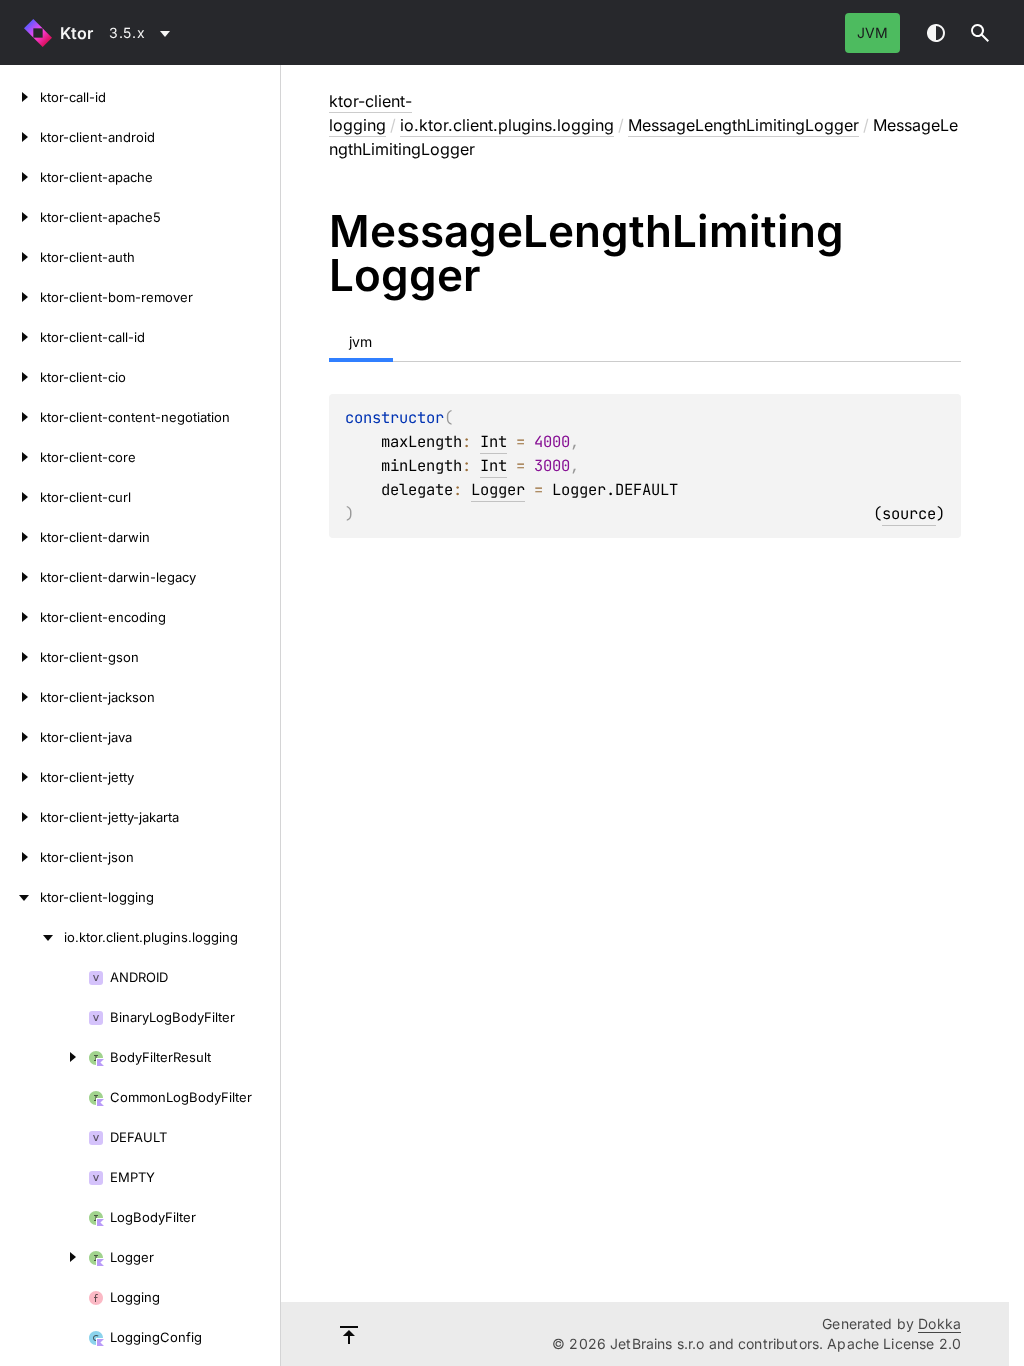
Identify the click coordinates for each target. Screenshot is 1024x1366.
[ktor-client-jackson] (20, 697)
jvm (872, 32)
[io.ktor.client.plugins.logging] (32, 937)
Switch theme (936, 33)
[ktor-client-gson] (20, 657)
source (909, 513)
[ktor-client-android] (20, 137)
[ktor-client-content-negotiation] (20, 417)
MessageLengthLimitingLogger (743, 125)
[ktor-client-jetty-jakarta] (20, 817)
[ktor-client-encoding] (20, 617)
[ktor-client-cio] (20, 377)
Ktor (76, 33)
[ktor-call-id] (20, 97)
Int (493, 441)
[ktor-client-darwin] (20, 537)
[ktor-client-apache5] (20, 217)
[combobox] (143, 33)
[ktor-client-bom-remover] (20, 297)
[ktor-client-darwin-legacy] (20, 577)
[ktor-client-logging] (20, 897)
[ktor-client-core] (20, 457)
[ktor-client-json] (20, 857)
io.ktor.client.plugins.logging (507, 125)
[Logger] (44, 1257)
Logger (498, 489)
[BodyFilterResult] (44, 1057)
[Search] (980, 33)
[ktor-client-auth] (20, 257)
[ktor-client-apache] (20, 177)
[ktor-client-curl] (20, 497)
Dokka (939, 1323)
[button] (980, 33)
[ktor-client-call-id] (20, 337)
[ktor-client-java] (20, 737)
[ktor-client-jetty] (20, 777)
